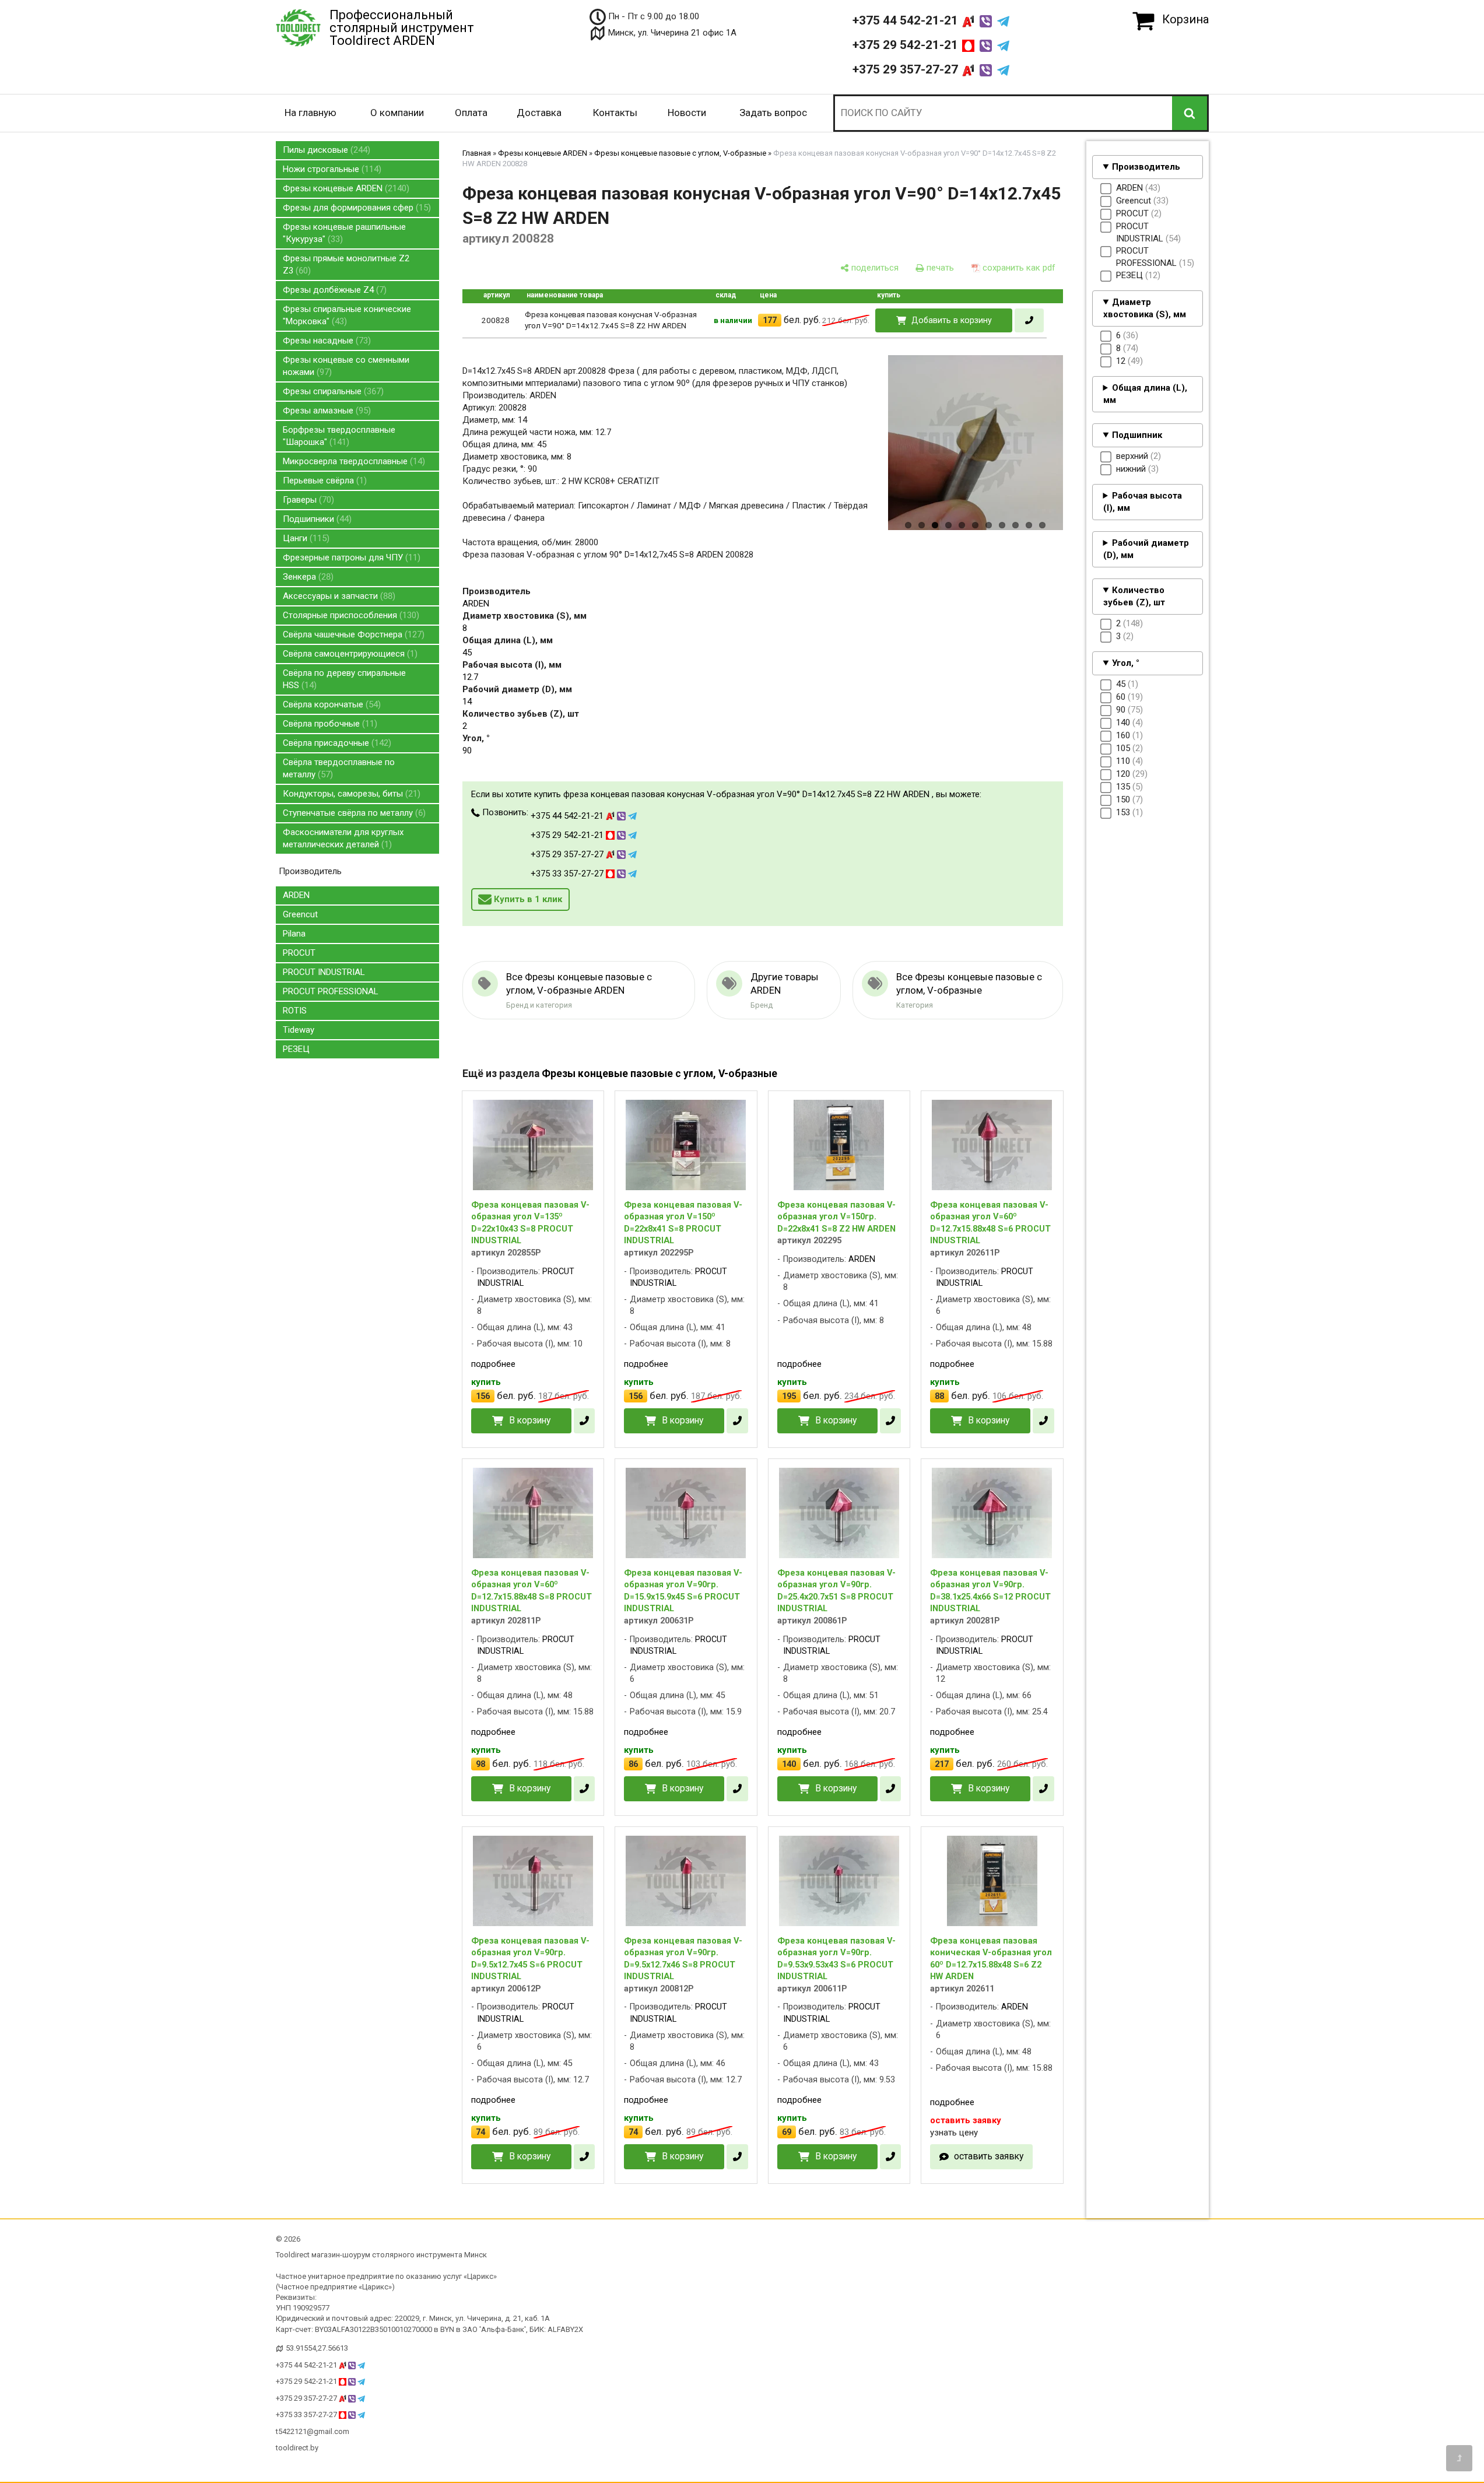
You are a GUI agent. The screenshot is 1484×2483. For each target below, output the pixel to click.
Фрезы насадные (325, 341)
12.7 (470, 677)
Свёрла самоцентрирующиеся (349, 654)
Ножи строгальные (331, 169)
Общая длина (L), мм (1146, 394)
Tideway (299, 1030)
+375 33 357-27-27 (568, 874)
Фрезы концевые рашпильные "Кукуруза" (344, 233)
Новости (687, 113)
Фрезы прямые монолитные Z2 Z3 (346, 264)
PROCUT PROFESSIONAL (331, 991)
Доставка (539, 113)
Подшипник (1137, 435)
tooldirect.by (297, 2448)
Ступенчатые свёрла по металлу (353, 813)
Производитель (1146, 167)
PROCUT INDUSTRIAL (324, 972)
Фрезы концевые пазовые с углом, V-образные (680, 153)
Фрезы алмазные (325, 411)
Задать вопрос (773, 113)
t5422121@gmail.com (313, 2431)
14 (467, 702)
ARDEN (296, 895)
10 (1029, 525)
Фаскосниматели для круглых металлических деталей (343, 838)
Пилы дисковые (325, 150)
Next (1083, 459)
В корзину (530, 1420)
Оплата (471, 113)
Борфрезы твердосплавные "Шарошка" (339, 436)
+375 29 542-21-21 (907, 45)
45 (467, 653)
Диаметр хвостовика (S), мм (1145, 308)
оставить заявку (989, 2156)
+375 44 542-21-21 (907, 20)
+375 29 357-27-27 (907, 69)
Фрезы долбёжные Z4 (333, 290)
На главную (311, 113)
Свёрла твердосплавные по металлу (339, 768)
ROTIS (295, 1011)
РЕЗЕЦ (296, 1049)
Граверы (307, 500)
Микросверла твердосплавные (352, 461)
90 (467, 750)
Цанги (305, 538)
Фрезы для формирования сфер (355, 208)
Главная (477, 153)
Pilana (294, 934)
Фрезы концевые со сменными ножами (346, 366)
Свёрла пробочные (329, 724)
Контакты (615, 113)
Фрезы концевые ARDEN (345, 188)
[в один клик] (1029, 320)
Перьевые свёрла (323, 481)
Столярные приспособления (350, 615)
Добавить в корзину (952, 320)
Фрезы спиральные (332, 391)
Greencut (300, 914)
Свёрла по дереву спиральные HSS (344, 679)
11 (1042, 525)
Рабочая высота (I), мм (1143, 502)
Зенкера (307, 577)
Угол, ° (1126, 663)
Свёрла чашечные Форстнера (352, 634)
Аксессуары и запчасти (338, 596)
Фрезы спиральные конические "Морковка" (347, 315)
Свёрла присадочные (336, 743)
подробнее (493, 1364)
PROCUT (299, 953)
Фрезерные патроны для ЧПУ (350, 557)
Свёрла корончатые (330, 704)
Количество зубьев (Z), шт (1134, 596)
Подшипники (316, 519)
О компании (397, 113)
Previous (868, 459)
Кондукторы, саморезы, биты (350, 794)
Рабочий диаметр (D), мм (1146, 549)
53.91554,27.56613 (317, 2348)
